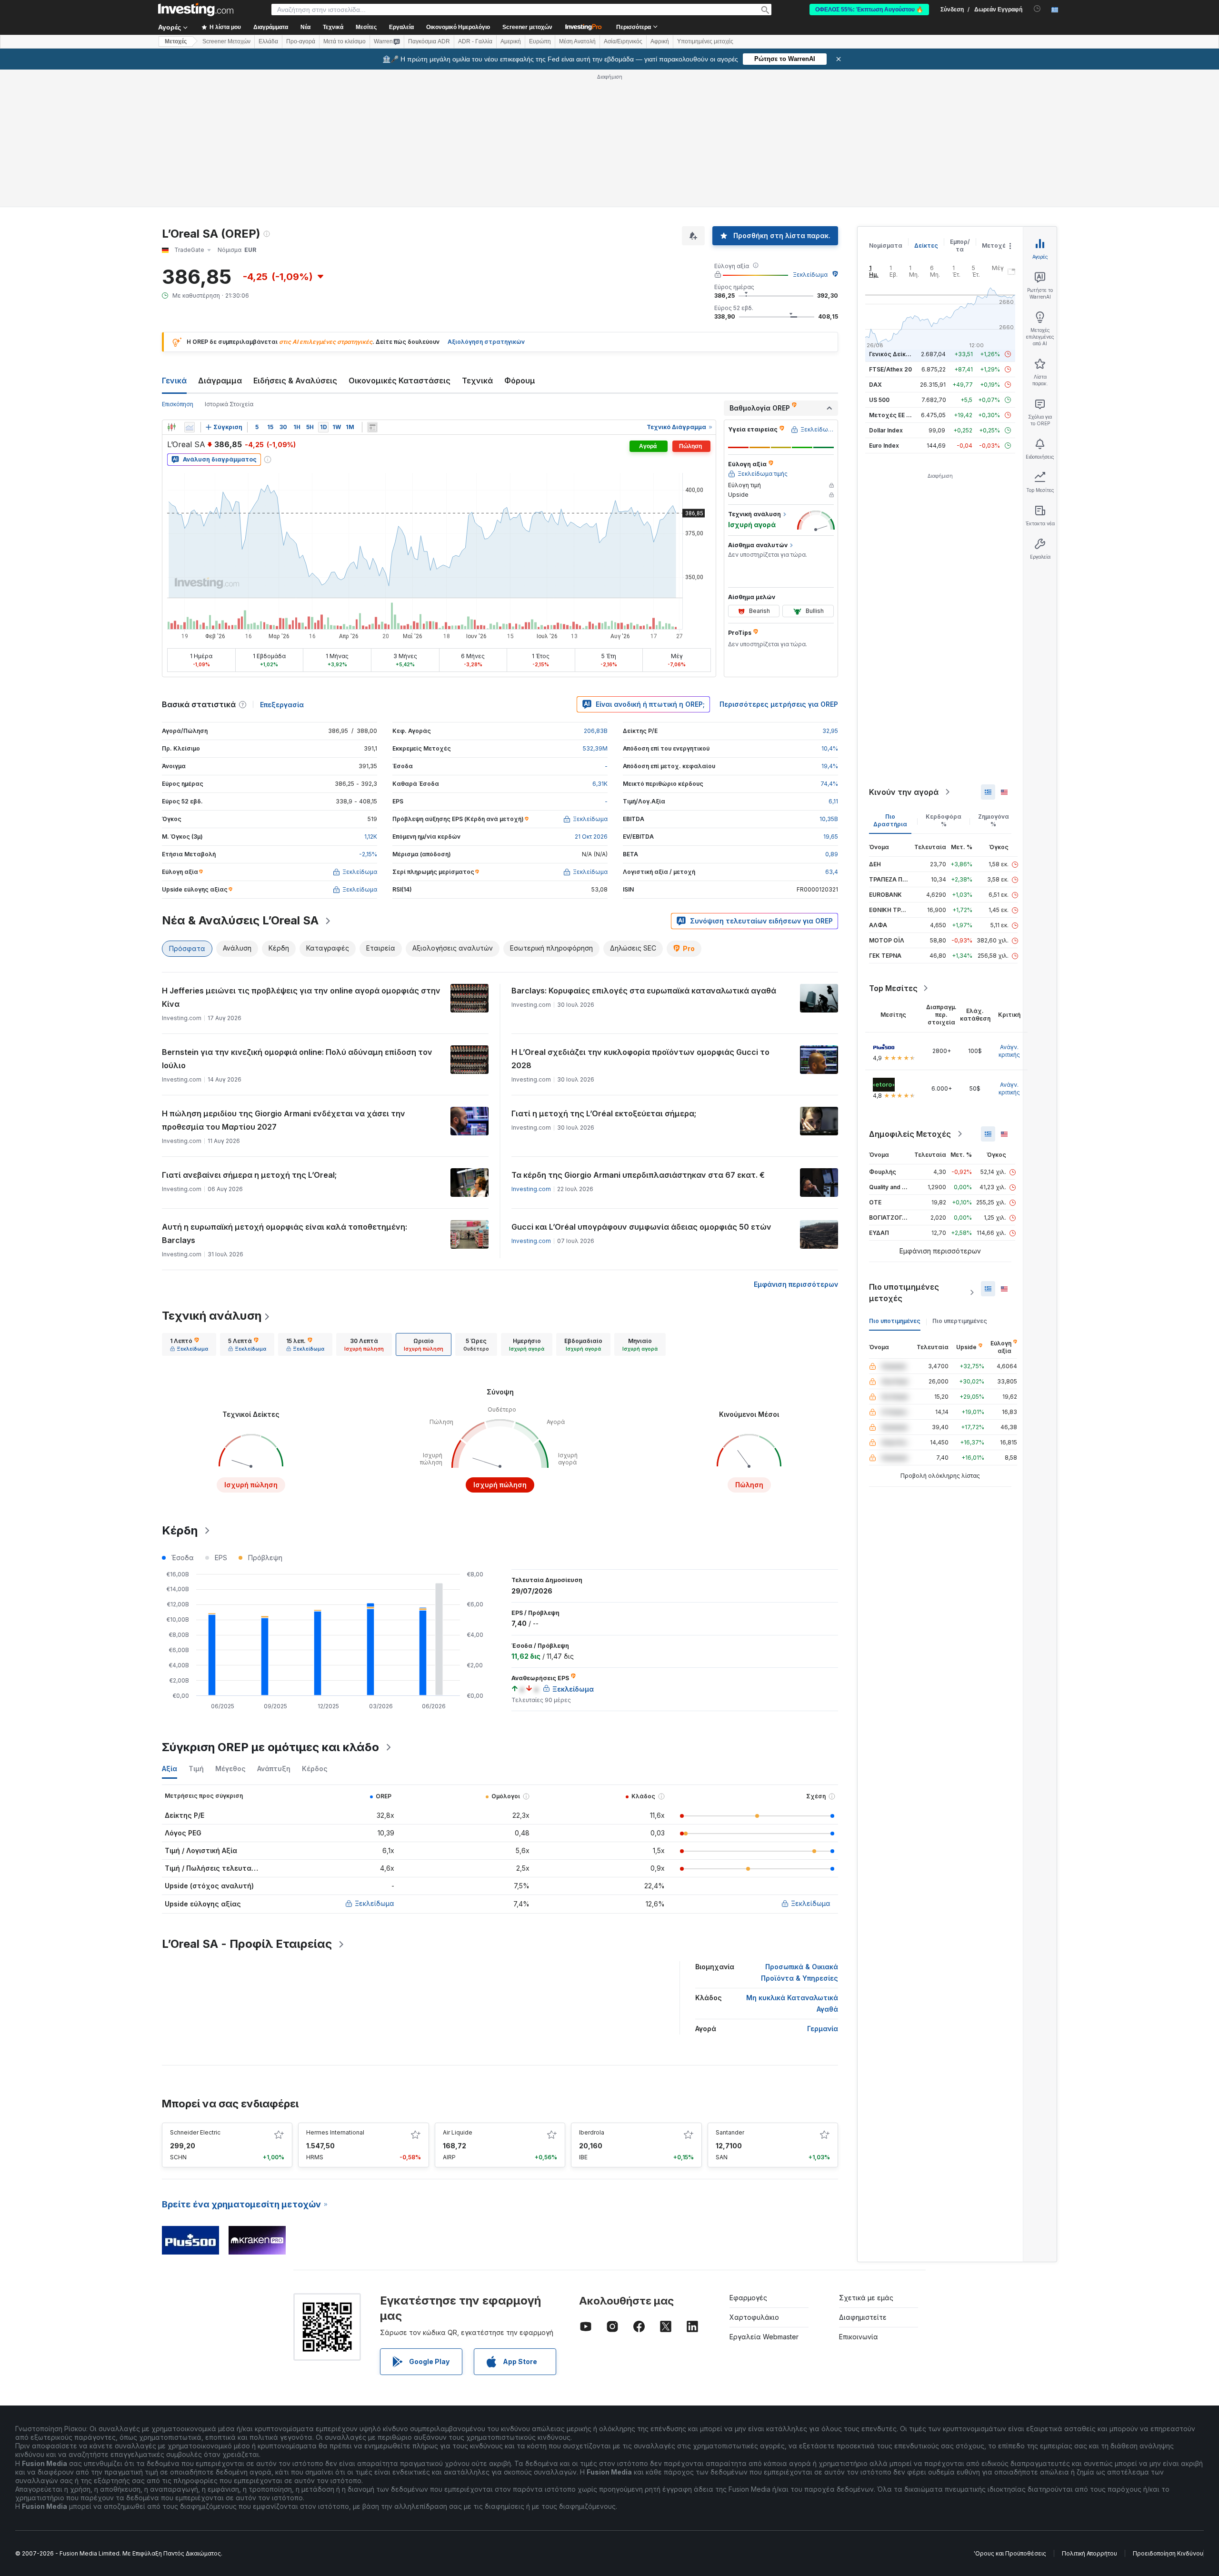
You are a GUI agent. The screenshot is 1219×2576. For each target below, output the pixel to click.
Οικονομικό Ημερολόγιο (458, 27)
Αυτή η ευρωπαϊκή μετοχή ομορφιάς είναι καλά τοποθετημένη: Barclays (285, 1233)
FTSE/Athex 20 (890, 369)
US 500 (879, 400)
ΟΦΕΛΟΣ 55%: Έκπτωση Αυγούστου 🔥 (869, 10)
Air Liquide (458, 2132)
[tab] (189, 1344)
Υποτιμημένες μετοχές (705, 41)
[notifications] (1037, 9)
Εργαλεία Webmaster (764, 2337)
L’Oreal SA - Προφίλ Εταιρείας (247, 1944)
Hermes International (335, 2132)
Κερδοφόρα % (944, 820)
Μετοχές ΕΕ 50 (891, 415)
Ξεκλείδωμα (810, 275)
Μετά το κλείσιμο (345, 41)
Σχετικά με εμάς (866, 2298)
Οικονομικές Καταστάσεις (400, 381)
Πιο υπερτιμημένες (960, 1321)
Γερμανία (823, 2029)
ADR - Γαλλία (475, 41)
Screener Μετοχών (226, 41)
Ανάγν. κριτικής (1009, 1051)
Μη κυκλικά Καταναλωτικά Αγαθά (792, 2003)
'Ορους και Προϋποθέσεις (1010, 2553)
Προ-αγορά (301, 41)
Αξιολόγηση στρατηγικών (486, 342)
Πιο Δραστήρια (890, 820)
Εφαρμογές (748, 2298)
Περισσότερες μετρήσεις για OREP (779, 704)
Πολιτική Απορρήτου (1089, 2553)
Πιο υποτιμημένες (895, 1321)
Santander (730, 2132)
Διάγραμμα (220, 381)
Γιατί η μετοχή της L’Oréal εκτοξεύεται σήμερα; (604, 1113)
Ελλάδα (268, 41)
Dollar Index (886, 430)
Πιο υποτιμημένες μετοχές (904, 1293)
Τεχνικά (477, 381)
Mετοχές (176, 41)
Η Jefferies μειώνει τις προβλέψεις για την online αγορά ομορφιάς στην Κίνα (301, 997)
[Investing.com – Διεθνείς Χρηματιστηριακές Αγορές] (196, 10)
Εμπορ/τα (960, 246)
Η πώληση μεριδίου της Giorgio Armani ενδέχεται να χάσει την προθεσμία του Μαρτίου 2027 (284, 1120)
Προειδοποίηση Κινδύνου (1168, 2553)
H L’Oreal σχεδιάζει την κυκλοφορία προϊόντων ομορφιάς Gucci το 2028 (640, 1059)
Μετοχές (996, 246)
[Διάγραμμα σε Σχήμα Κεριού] (171, 427)
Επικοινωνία (859, 2337)
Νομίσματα (886, 246)
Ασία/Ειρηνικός (623, 41)
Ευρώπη (540, 41)
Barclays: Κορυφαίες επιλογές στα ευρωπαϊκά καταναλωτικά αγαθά (644, 991)
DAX (875, 385)
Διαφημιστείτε (863, 2317)
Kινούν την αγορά (904, 792)
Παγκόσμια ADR (429, 41)
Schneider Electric (195, 2132)
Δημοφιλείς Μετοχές (910, 1134)
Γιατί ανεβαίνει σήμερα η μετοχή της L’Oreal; (249, 1175)
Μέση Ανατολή (577, 41)
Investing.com (531, 1189)
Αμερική (511, 41)
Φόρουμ (520, 381)
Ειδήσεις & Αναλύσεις (295, 381)
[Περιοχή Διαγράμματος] (190, 427)
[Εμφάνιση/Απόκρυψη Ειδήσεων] (372, 427)
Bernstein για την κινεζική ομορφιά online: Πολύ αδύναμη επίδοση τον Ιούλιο (297, 1059)
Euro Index (884, 446)
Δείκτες (926, 246)
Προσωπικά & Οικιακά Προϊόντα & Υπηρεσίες (799, 1972)
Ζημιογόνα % (994, 820)
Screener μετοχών (527, 27)
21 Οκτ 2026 (591, 837)
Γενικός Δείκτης (893, 354)
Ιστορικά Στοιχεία (229, 404)
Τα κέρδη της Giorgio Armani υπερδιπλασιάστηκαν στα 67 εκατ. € (638, 1175)
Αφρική (660, 41)
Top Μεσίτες (893, 988)
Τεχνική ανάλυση (212, 1316)
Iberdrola (592, 2132)
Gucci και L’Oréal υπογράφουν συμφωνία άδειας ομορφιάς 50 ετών (641, 1227)
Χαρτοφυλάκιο (754, 2317)
